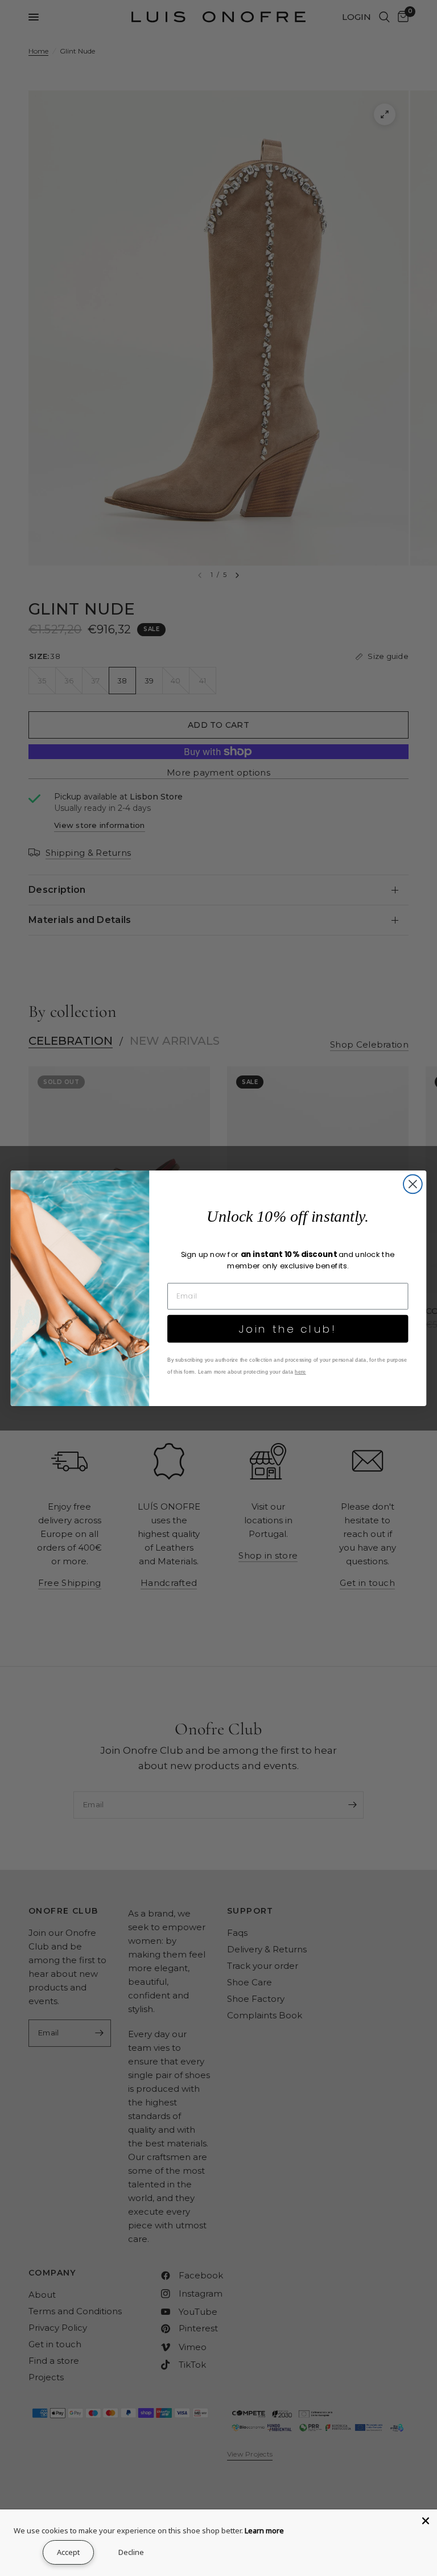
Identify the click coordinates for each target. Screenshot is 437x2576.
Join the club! (288, 1328)
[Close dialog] (413, 1184)
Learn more (264, 2530)
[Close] (426, 2521)
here (300, 1371)
